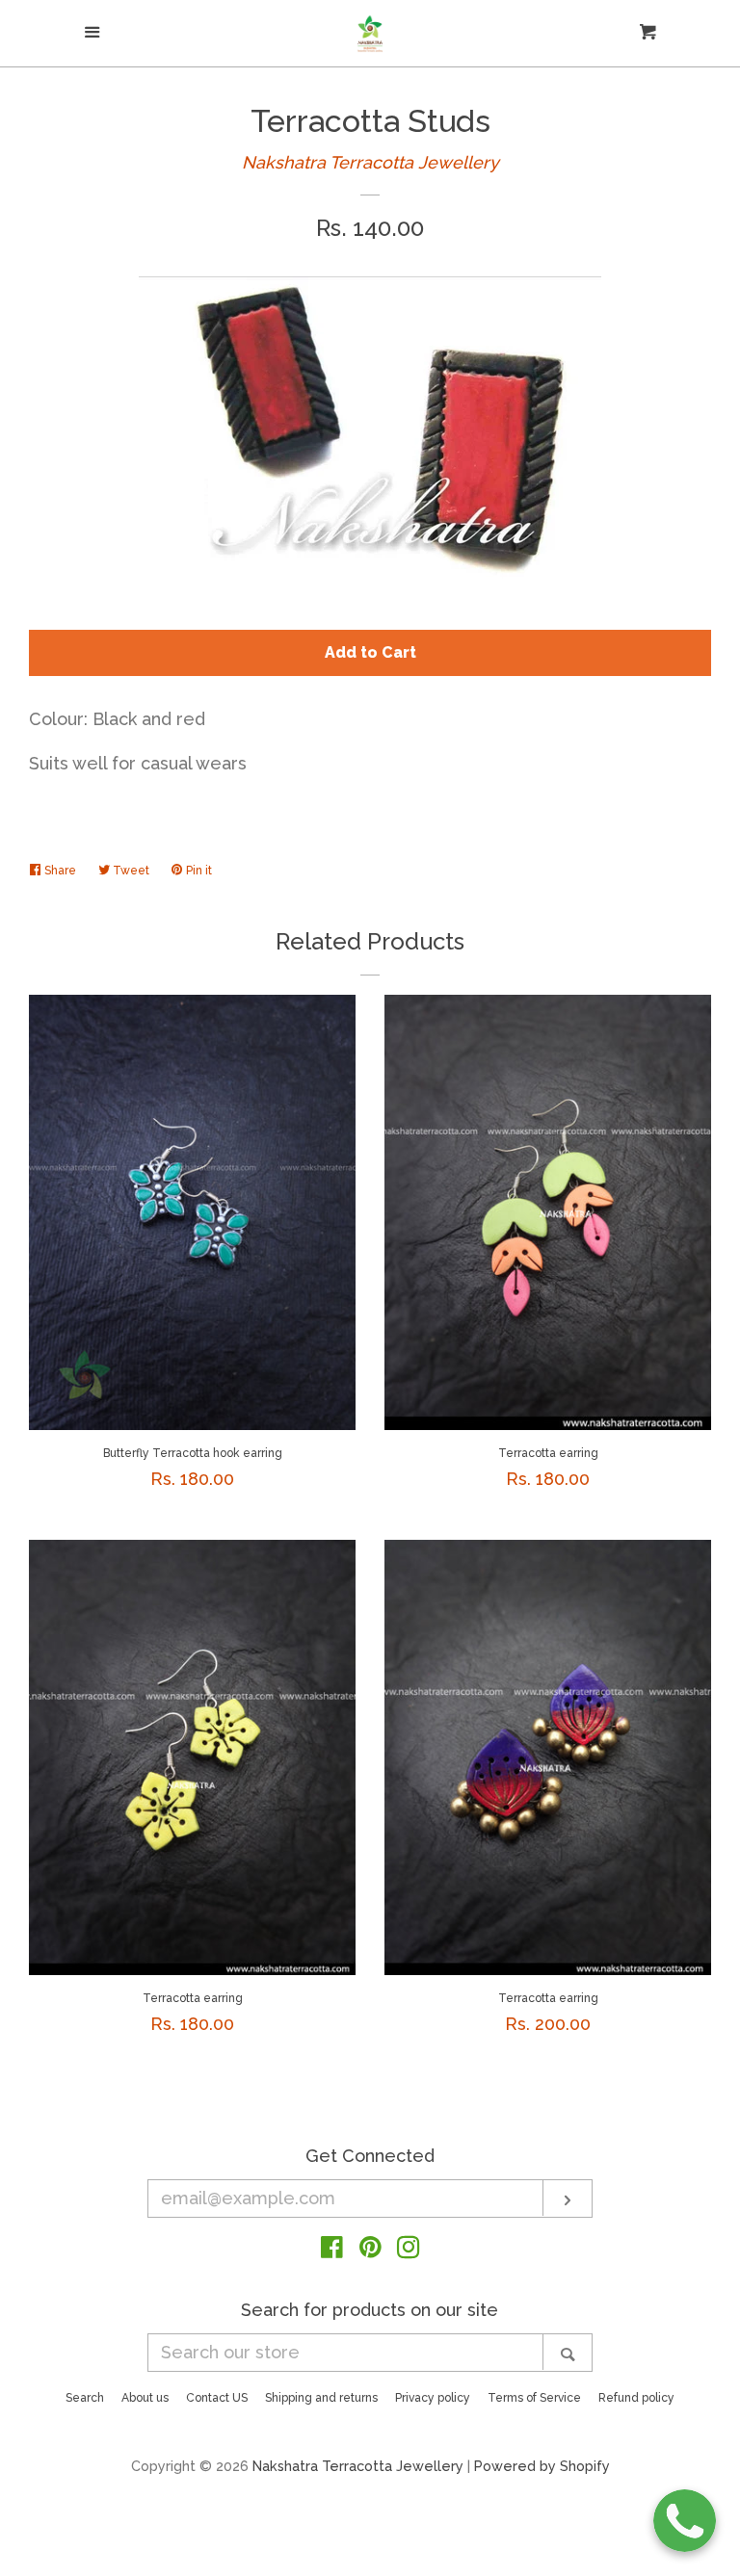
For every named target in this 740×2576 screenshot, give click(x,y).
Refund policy (636, 2398)
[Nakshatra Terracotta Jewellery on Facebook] (332, 2250)
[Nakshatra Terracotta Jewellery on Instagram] (409, 2250)
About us (145, 2398)
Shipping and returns (321, 2398)
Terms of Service (534, 2398)
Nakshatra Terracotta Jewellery (370, 162)
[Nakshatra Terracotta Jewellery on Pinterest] (370, 2250)
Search (85, 2398)
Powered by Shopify (542, 2466)
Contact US (217, 2398)
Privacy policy (433, 2398)
